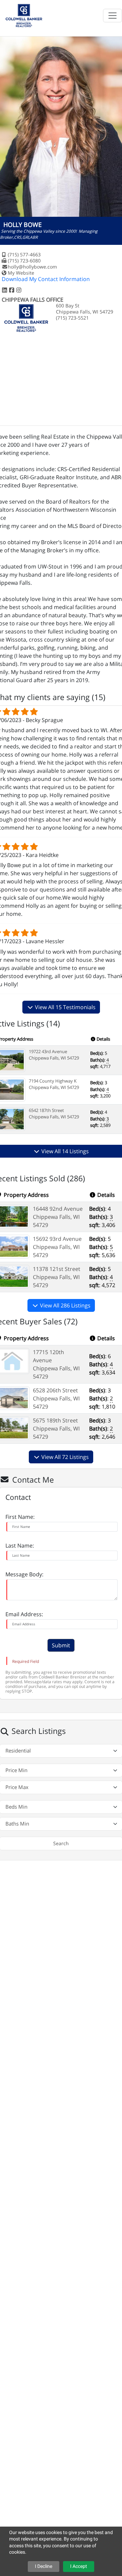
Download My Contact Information (46, 279)
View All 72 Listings (64, 1457)
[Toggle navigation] (113, 16)
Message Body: (24, 1574)
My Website (21, 273)
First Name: (20, 1517)
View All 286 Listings (65, 1305)
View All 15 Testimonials (65, 1007)
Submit (61, 1645)
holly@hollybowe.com (32, 267)
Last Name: (20, 1546)
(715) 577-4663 (24, 254)
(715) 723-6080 (24, 261)
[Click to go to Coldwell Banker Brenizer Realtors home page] (24, 15)
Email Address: (24, 1614)
